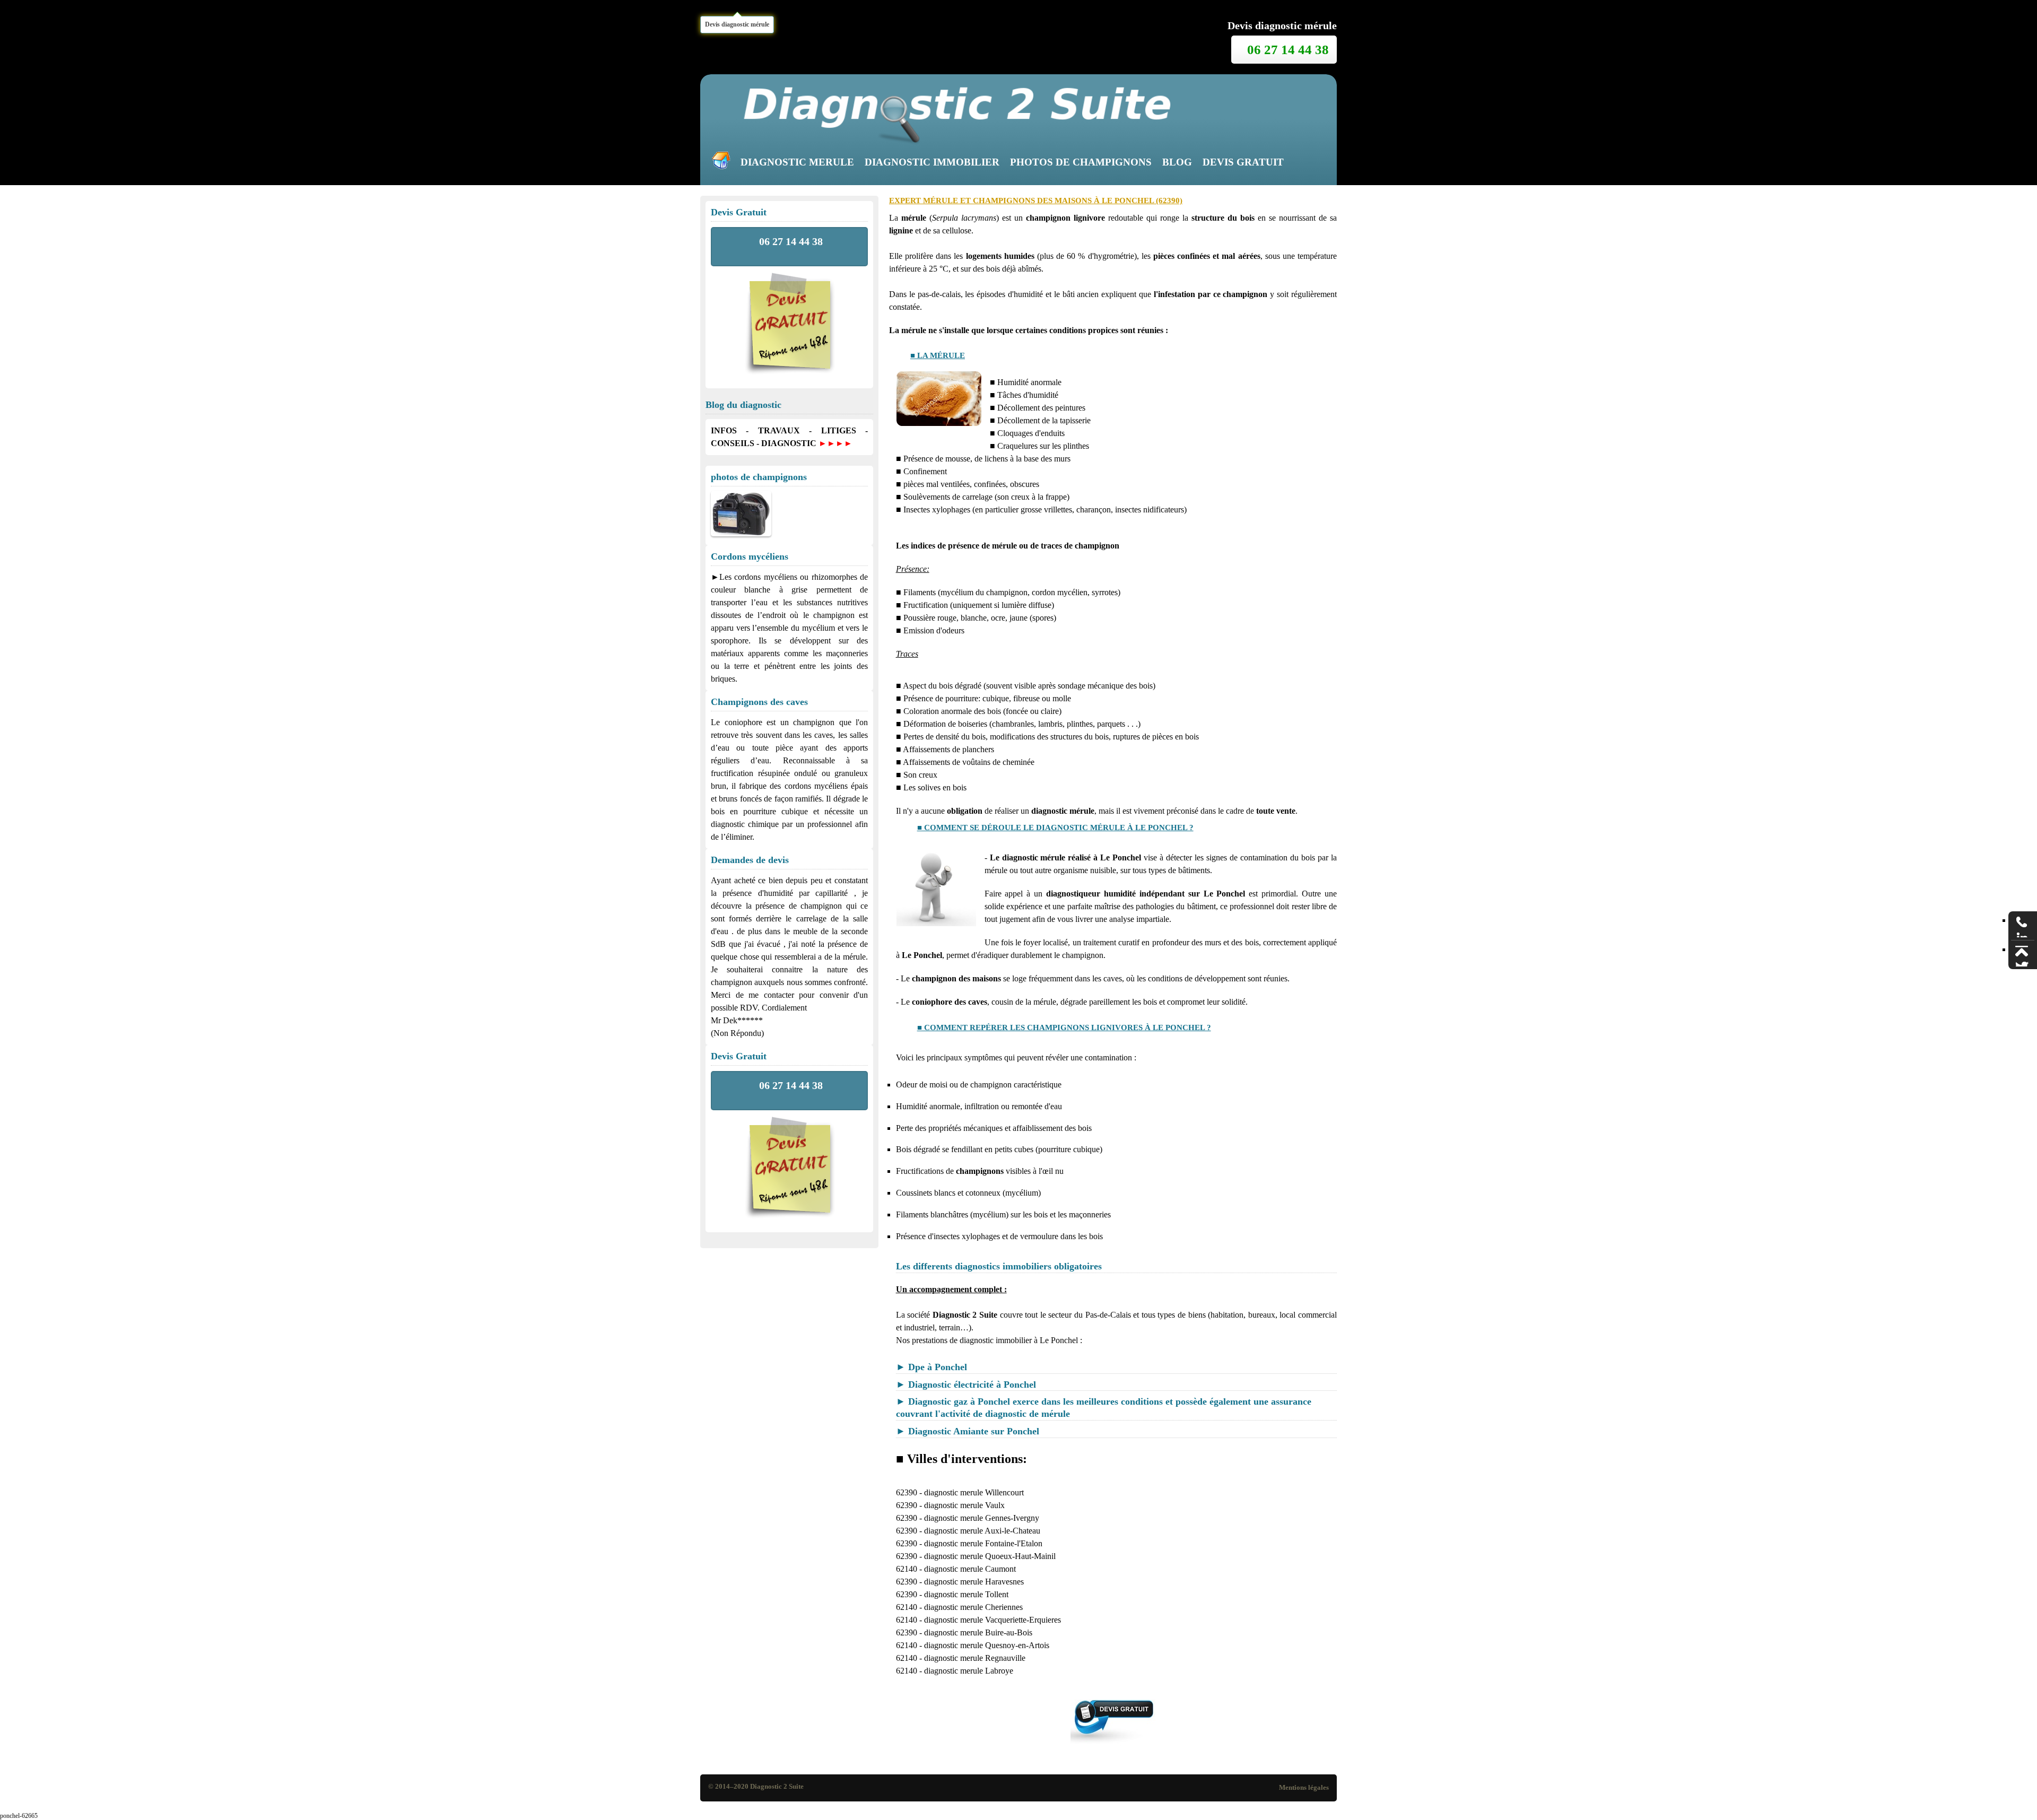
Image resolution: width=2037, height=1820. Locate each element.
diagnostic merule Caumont (970, 1569)
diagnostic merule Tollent (966, 1594)
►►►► (835, 443)
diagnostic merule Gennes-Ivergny (982, 1518)
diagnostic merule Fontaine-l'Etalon (983, 1543)
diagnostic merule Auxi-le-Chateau (982, 1531)
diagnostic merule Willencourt (974, 1492)
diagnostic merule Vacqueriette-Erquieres (993, 1620)
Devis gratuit (1243, 162)
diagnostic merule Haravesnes (974, 1582)
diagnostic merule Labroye (969, 1671)
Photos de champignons (1081, 162)
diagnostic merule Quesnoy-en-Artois (987, 1645)
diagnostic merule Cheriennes (973, 1607)
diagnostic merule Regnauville (975, 1658)
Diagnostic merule (797, 162)
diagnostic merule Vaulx (964, 1505)
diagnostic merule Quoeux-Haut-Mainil (990, 1556)
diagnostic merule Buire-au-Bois (978, 1632)
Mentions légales (1304, 1788)
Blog (1177, 162)
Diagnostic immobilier (932, 162)
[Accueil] (724, 163)
